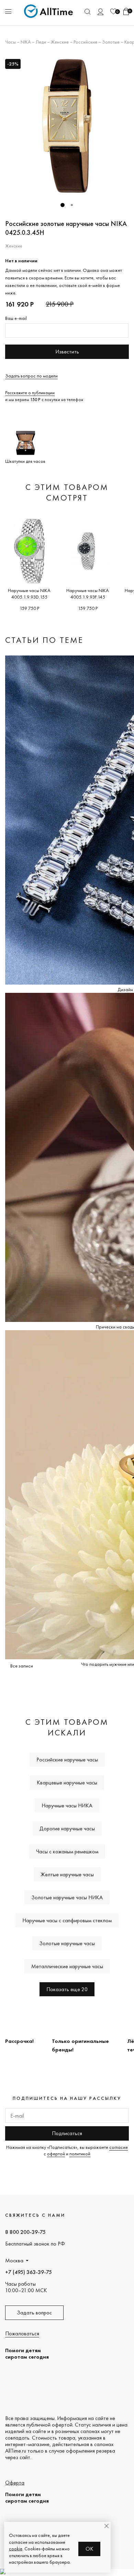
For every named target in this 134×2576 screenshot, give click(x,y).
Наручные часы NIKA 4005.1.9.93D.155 (29, 594)
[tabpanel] (67, 126)
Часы (10, 42)
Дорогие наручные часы (67, 1828)
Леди (41, 42)
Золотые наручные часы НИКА (67, 1897)
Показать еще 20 (67, 1989)
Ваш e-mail (16, 318)
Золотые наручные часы (67, 1943)
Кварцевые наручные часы (67, 1783)
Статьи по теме (44, 640)
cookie (16, 2549)
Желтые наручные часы (67, 1874)
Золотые (111, 42)
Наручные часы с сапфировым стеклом (67, 1920)
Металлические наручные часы (67, 1966)
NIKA (26, 42)
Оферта (15, 2483)
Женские (60, 42)
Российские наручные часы (67, 1760)
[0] (113, 11)
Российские (85, 42)
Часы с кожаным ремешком (67, 1851)
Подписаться (67, 2133)
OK (90, 2549)
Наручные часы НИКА (67, 1805)
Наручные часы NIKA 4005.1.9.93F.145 (88, 594)
